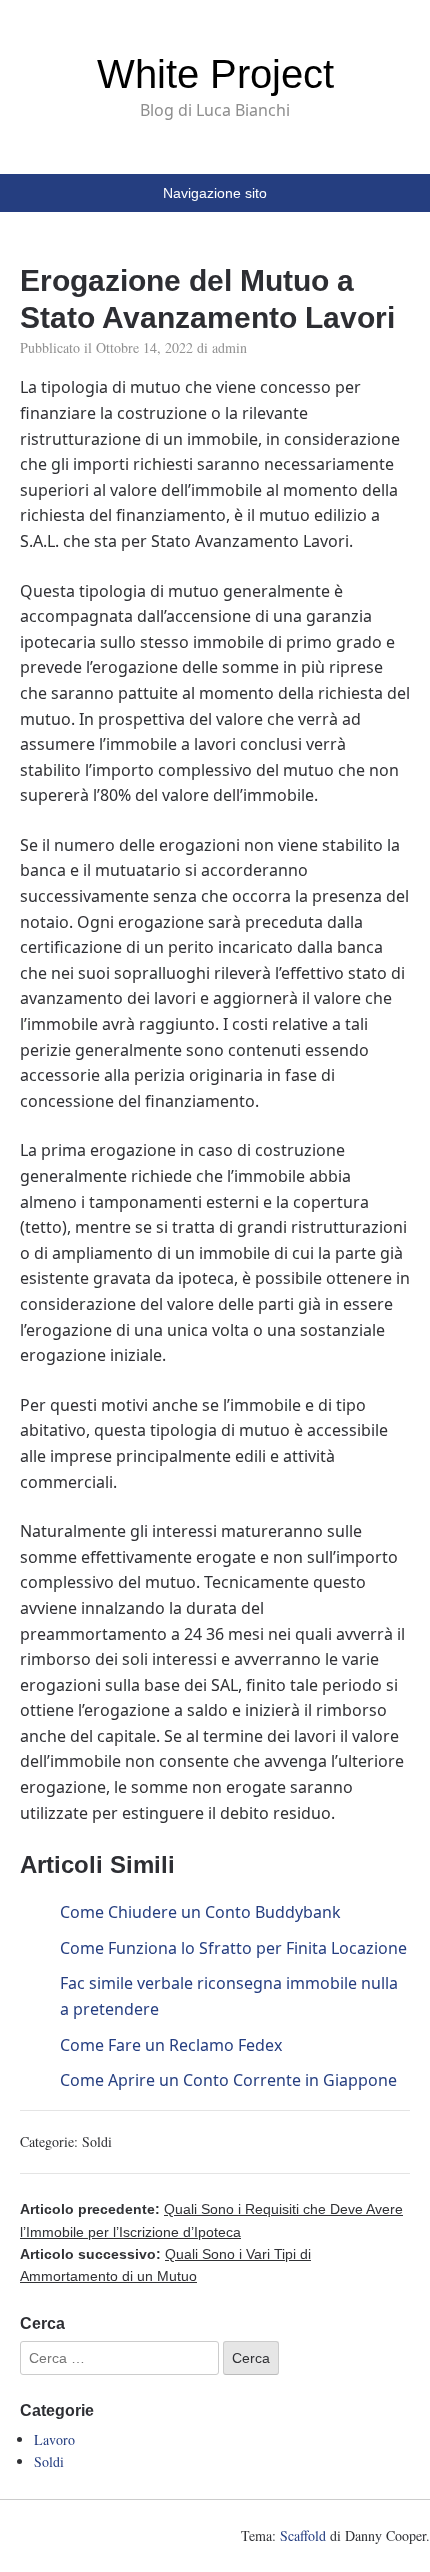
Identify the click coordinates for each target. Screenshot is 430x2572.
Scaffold (303, 2535)
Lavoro (54, 2439)
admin (229, 347)
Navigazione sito (215, 193)
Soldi (97, 2141)
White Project (215, 74)
